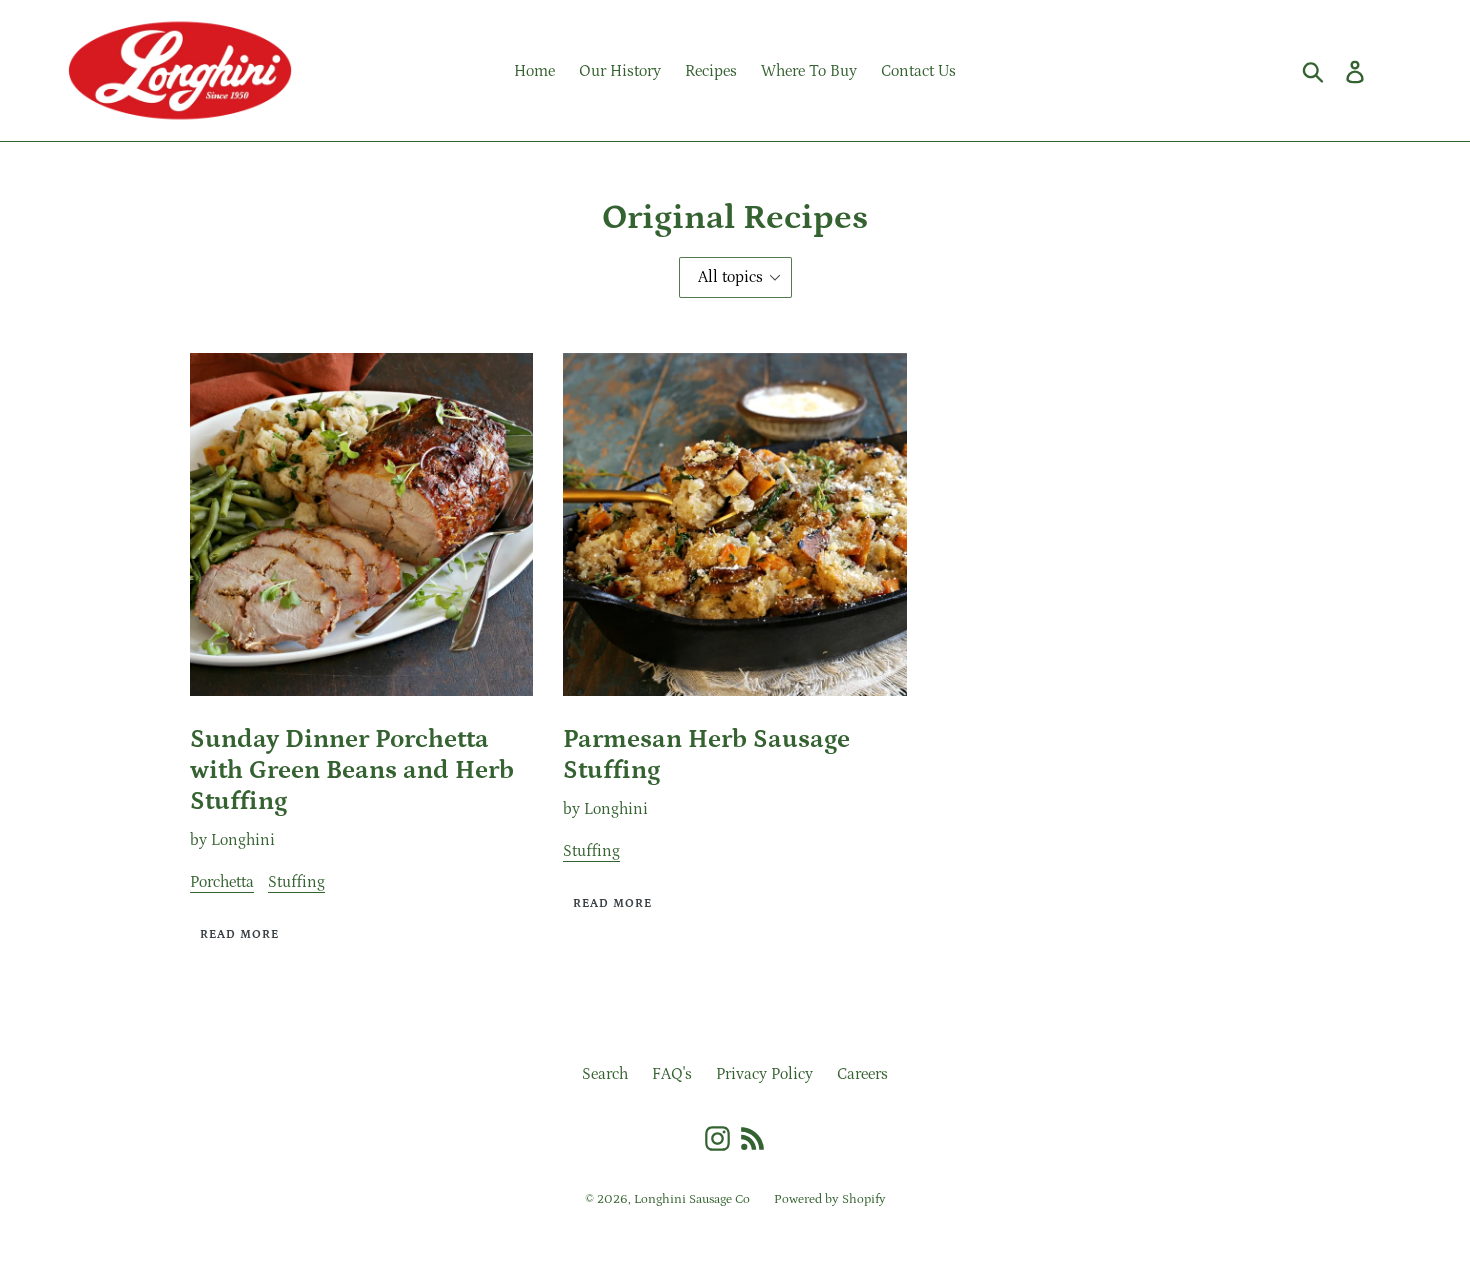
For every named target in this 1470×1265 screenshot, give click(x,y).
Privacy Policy (764, 1074)
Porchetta (222, 882)
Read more (239, 934)
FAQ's (672, 1074)
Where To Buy (809, 71)
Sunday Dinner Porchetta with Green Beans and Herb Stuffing (352, 770)
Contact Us (918, 71)
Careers (862, 1074)
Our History (620, 71)
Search (605, 1074)
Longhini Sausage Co (692, 1199)
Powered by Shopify (830, 1199)
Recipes (711, 71)
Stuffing (296, 882)
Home (534, 71)
